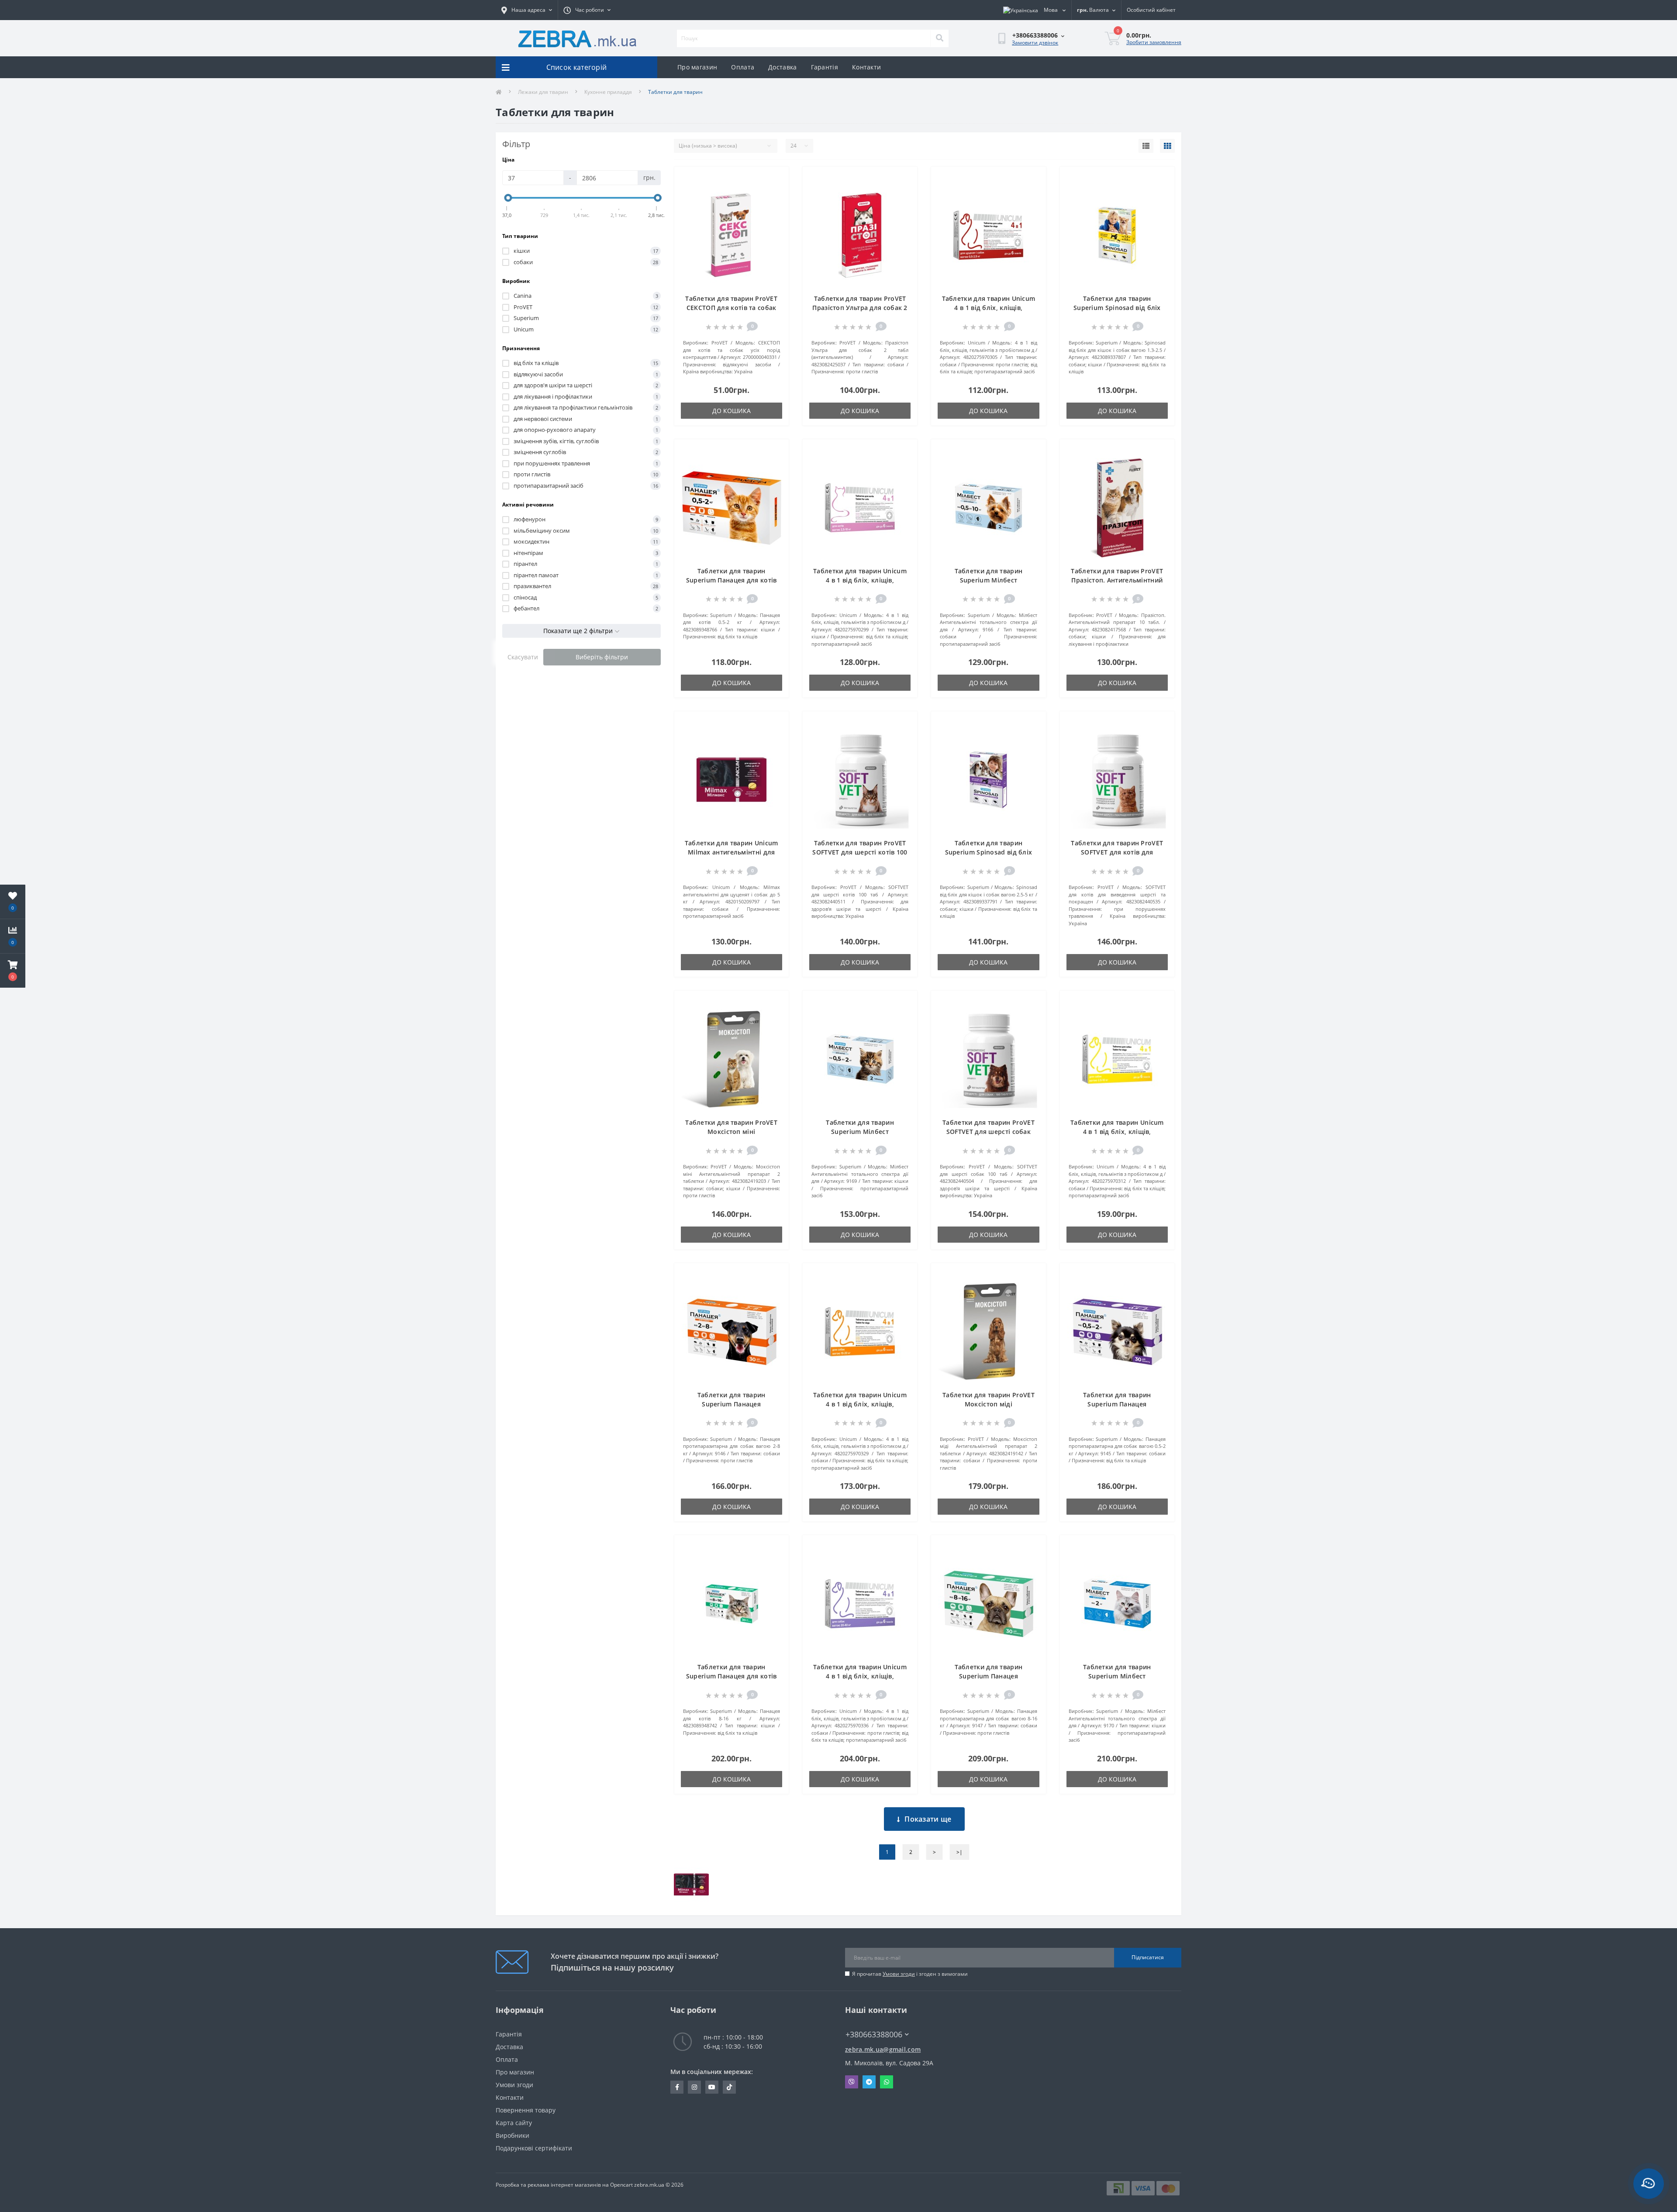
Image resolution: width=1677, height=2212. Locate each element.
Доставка (782, 67)
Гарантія (825, 67)
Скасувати (523, 657)
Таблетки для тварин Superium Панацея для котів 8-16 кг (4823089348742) (732, 1676)
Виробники (512, 2135)
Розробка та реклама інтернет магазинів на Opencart (564, 2185)
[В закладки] (775, 179)
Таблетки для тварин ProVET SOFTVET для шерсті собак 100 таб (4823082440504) (989, 1132)
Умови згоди (899, 1974)
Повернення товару (526, 2110)
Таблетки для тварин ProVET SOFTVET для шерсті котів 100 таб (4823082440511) (860, 852)
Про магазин (697, 67)
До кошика (732, 411)
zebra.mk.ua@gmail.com (883, 2049)
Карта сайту (514, 2123)
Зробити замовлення (1154, 42)
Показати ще (928, 1819)
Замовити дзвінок (1035, 43)
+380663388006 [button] (874, 2035)
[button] (13, 971)
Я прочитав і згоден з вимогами (910, 1974)
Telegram (869, 2082)
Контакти (866, 67)
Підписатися (1148, 1957)
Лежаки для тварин (543, 92)
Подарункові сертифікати (534, 2148)
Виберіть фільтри (602, 657)
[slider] (508, 198)
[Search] (939, 38)
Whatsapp (887, 2082)
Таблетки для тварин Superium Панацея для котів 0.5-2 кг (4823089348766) (732, 580)
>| (959, 1852)
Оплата (743, 67)
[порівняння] (775, 193)
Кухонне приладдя (608, 92)
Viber (852, 2082)
